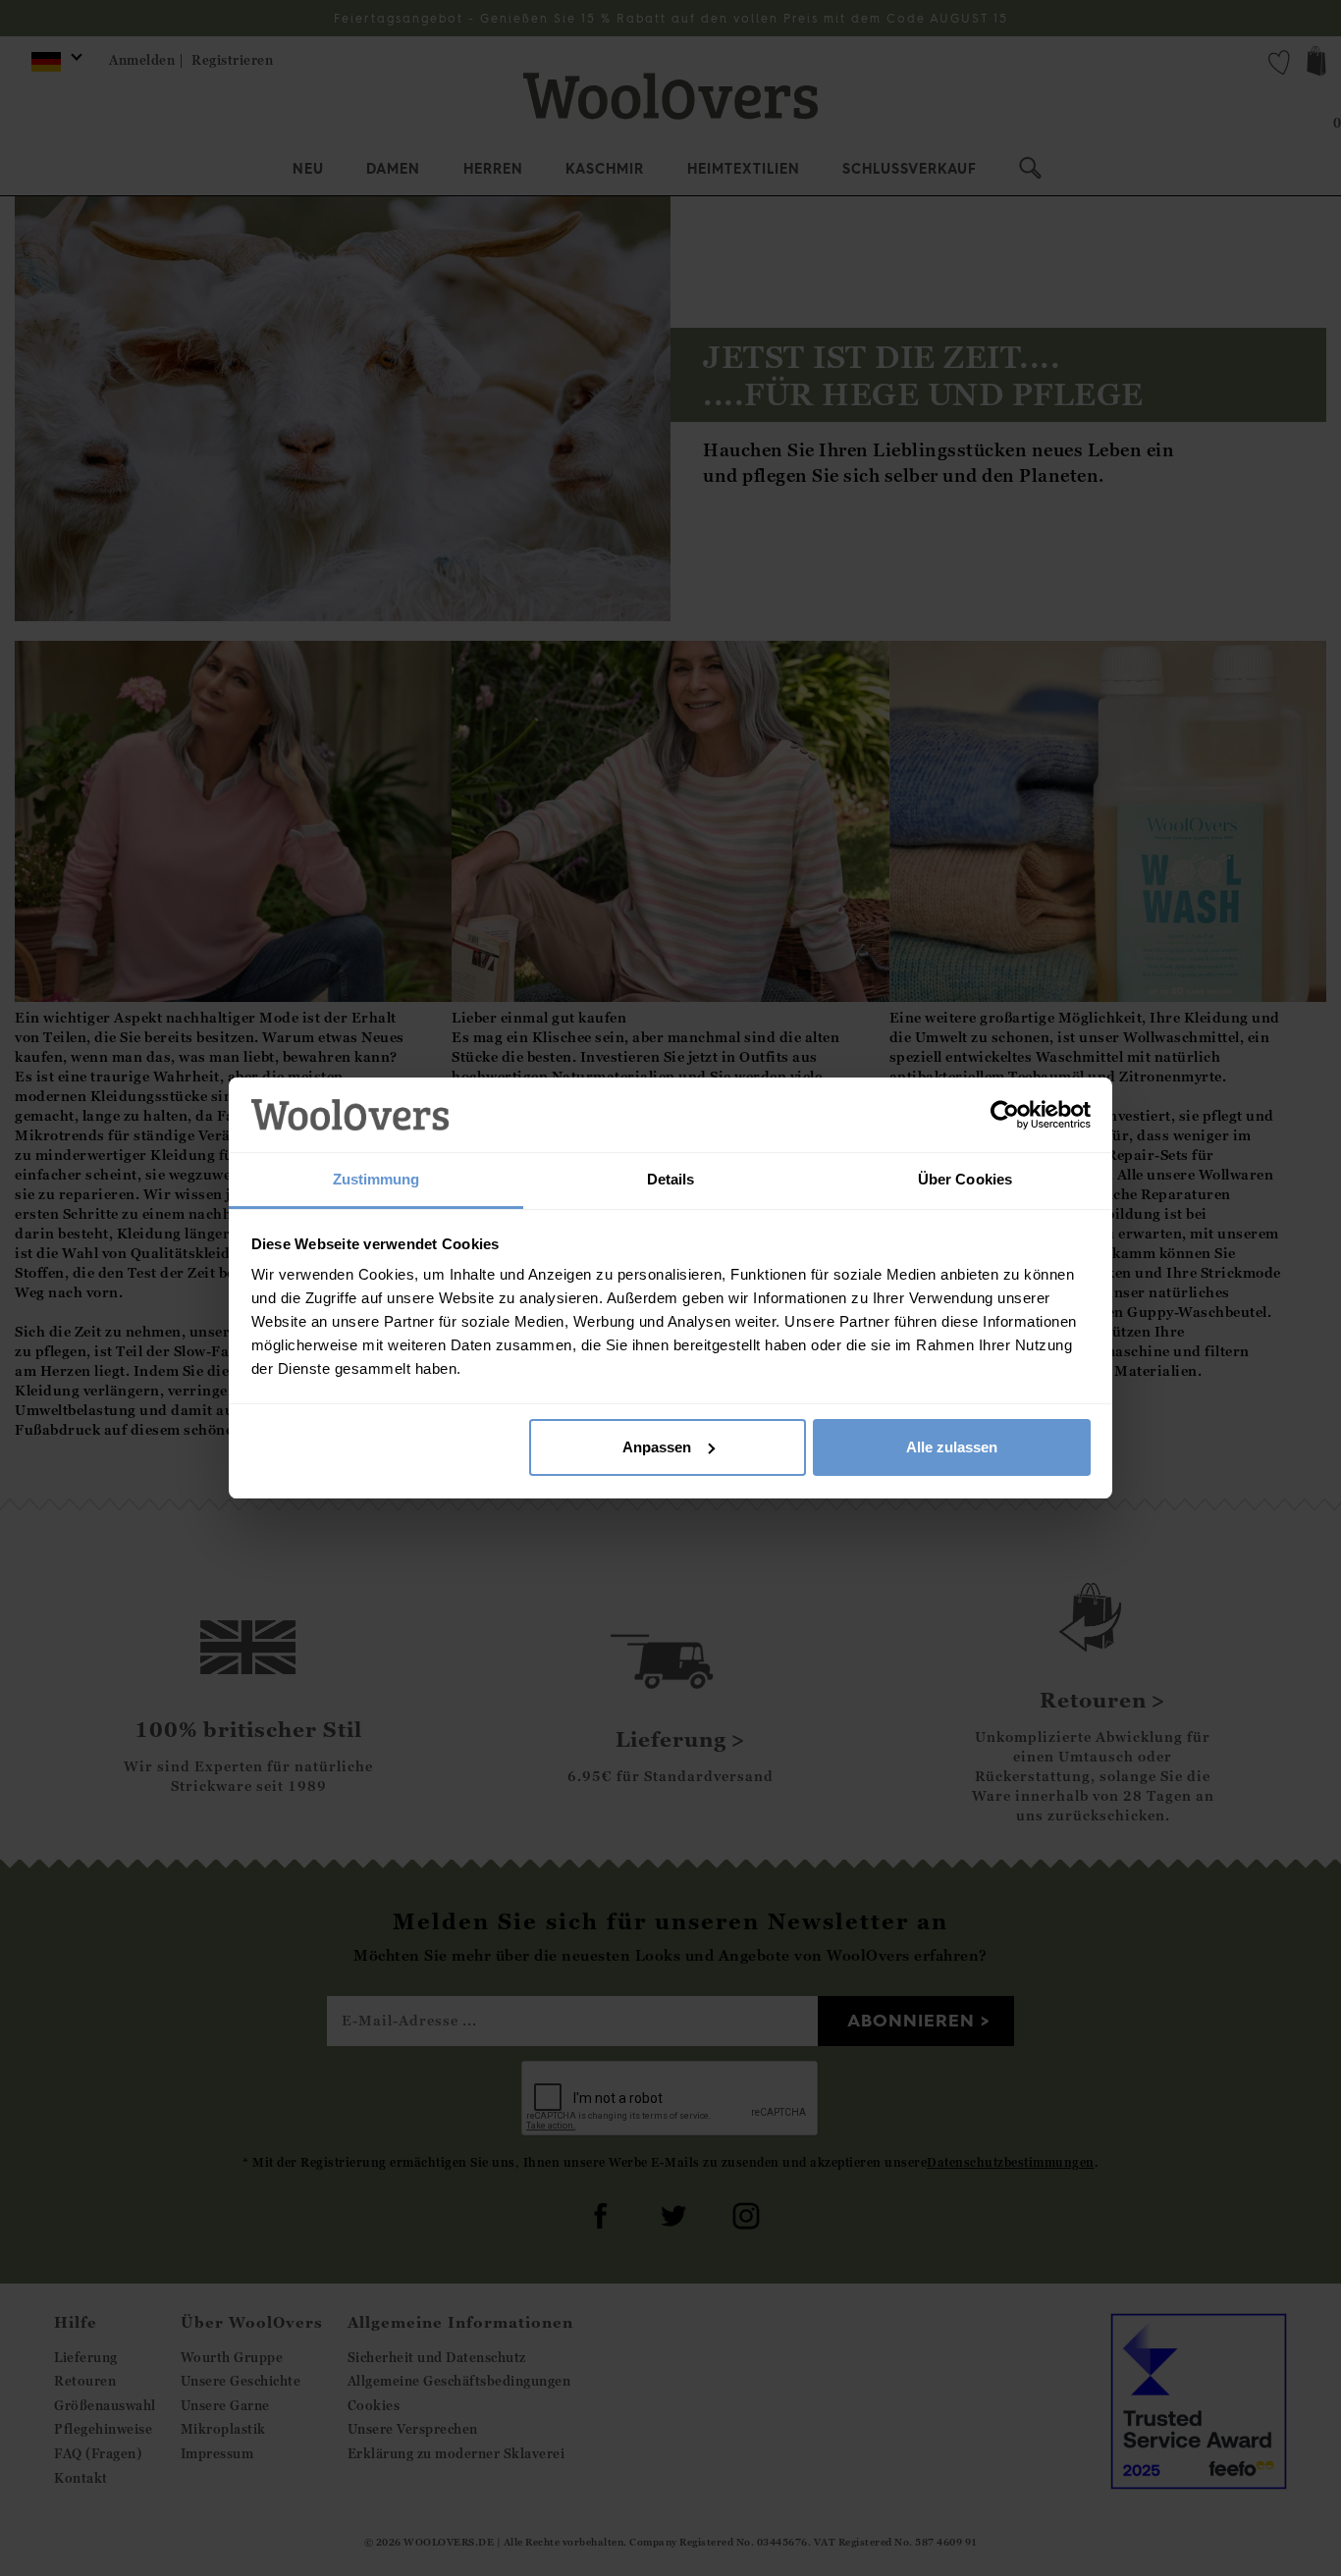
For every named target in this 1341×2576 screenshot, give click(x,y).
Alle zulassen (952, 1447)
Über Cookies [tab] (965, 1179)
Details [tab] (671, 1179)
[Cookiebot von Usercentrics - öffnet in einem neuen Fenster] (1005, 1115)
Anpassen (657, 1447)
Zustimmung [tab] (376, 1179)
